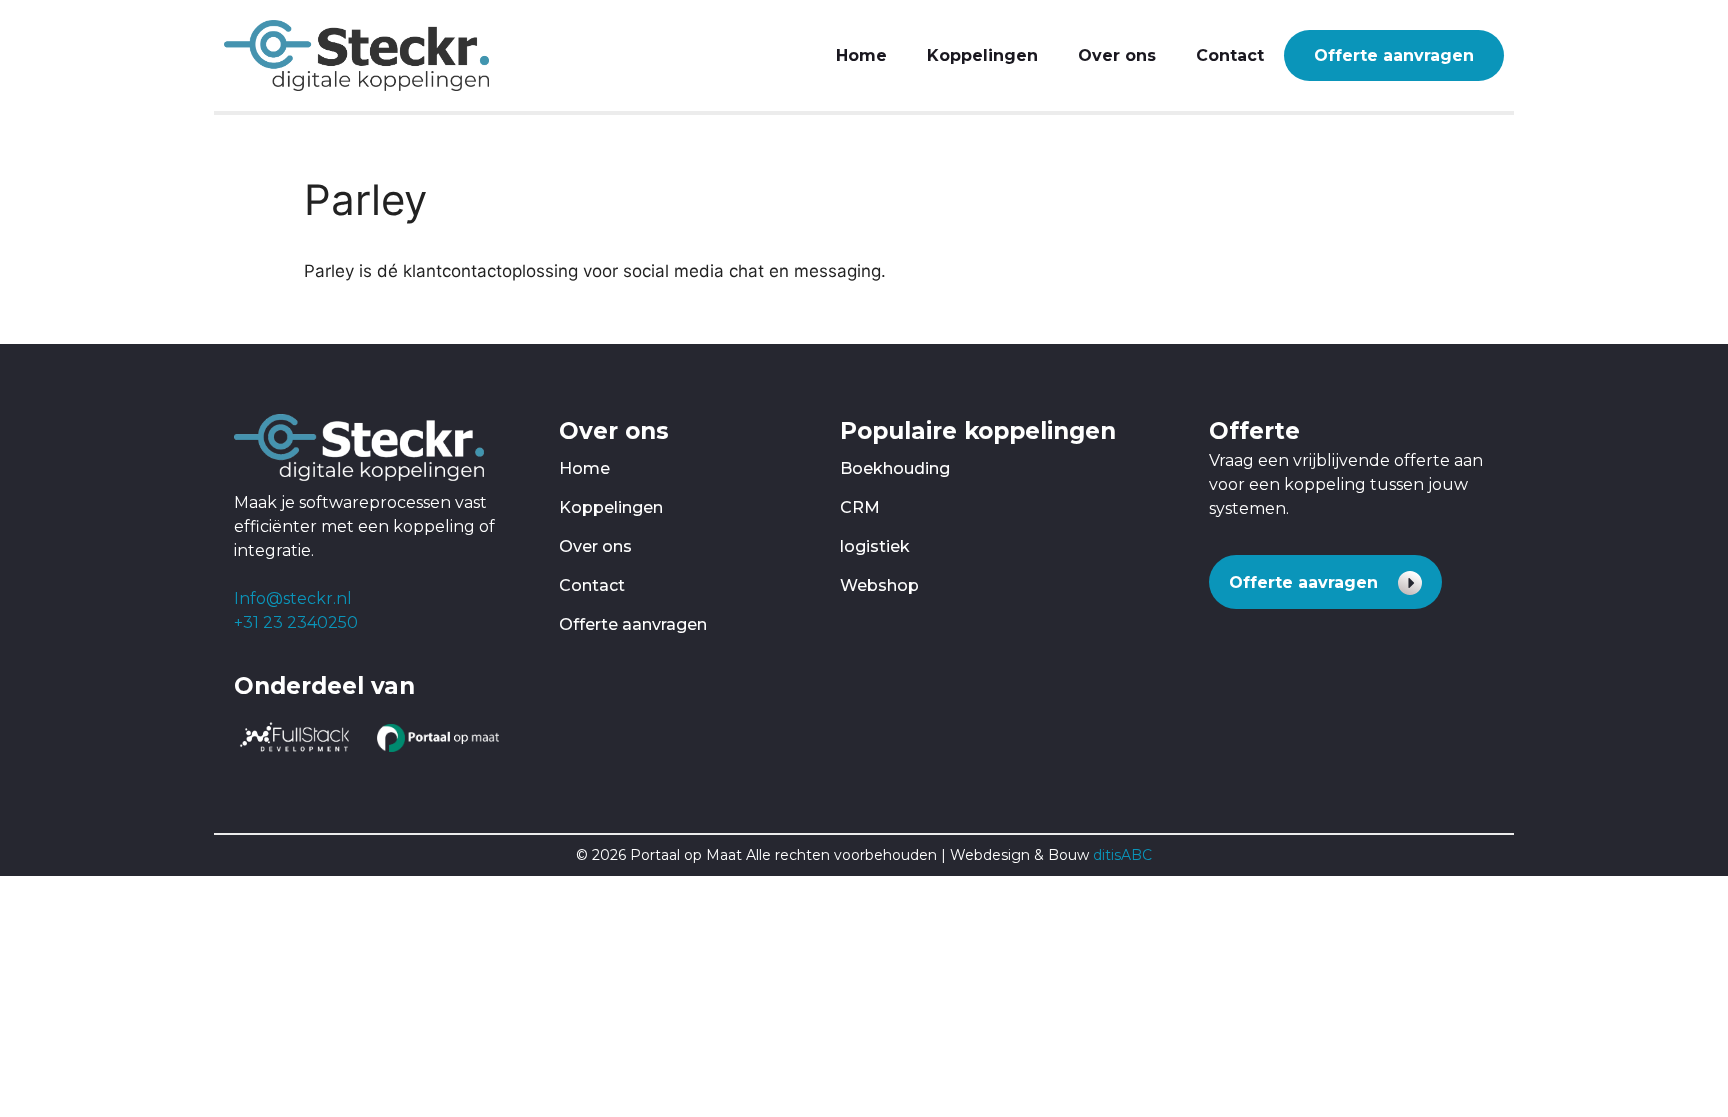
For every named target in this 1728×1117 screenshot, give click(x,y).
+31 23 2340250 (296, 622)
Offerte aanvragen (1394, 55)
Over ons (1117, 55)
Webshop (879, 585)
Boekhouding (895, 468)
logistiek (875, 546)
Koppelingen (982, 55)
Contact (1230, 55)
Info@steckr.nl (293, 598)
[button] (1325, 582)
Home (861, 55)
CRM (860, 507)
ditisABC (1122, 855)
